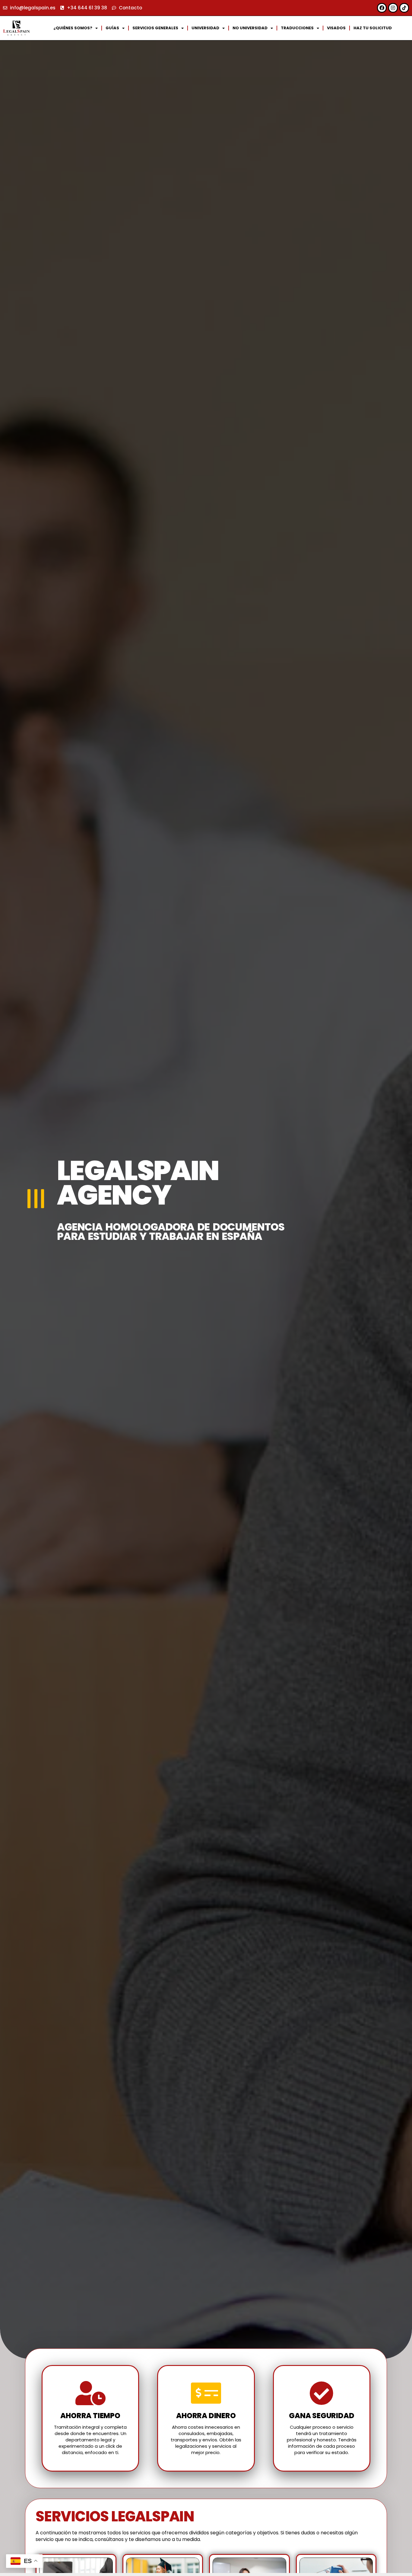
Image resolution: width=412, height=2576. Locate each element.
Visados (336, 28)
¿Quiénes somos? (73, 28)
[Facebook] (382, 8)
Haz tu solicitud (373, 28)
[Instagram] (393, 8)
